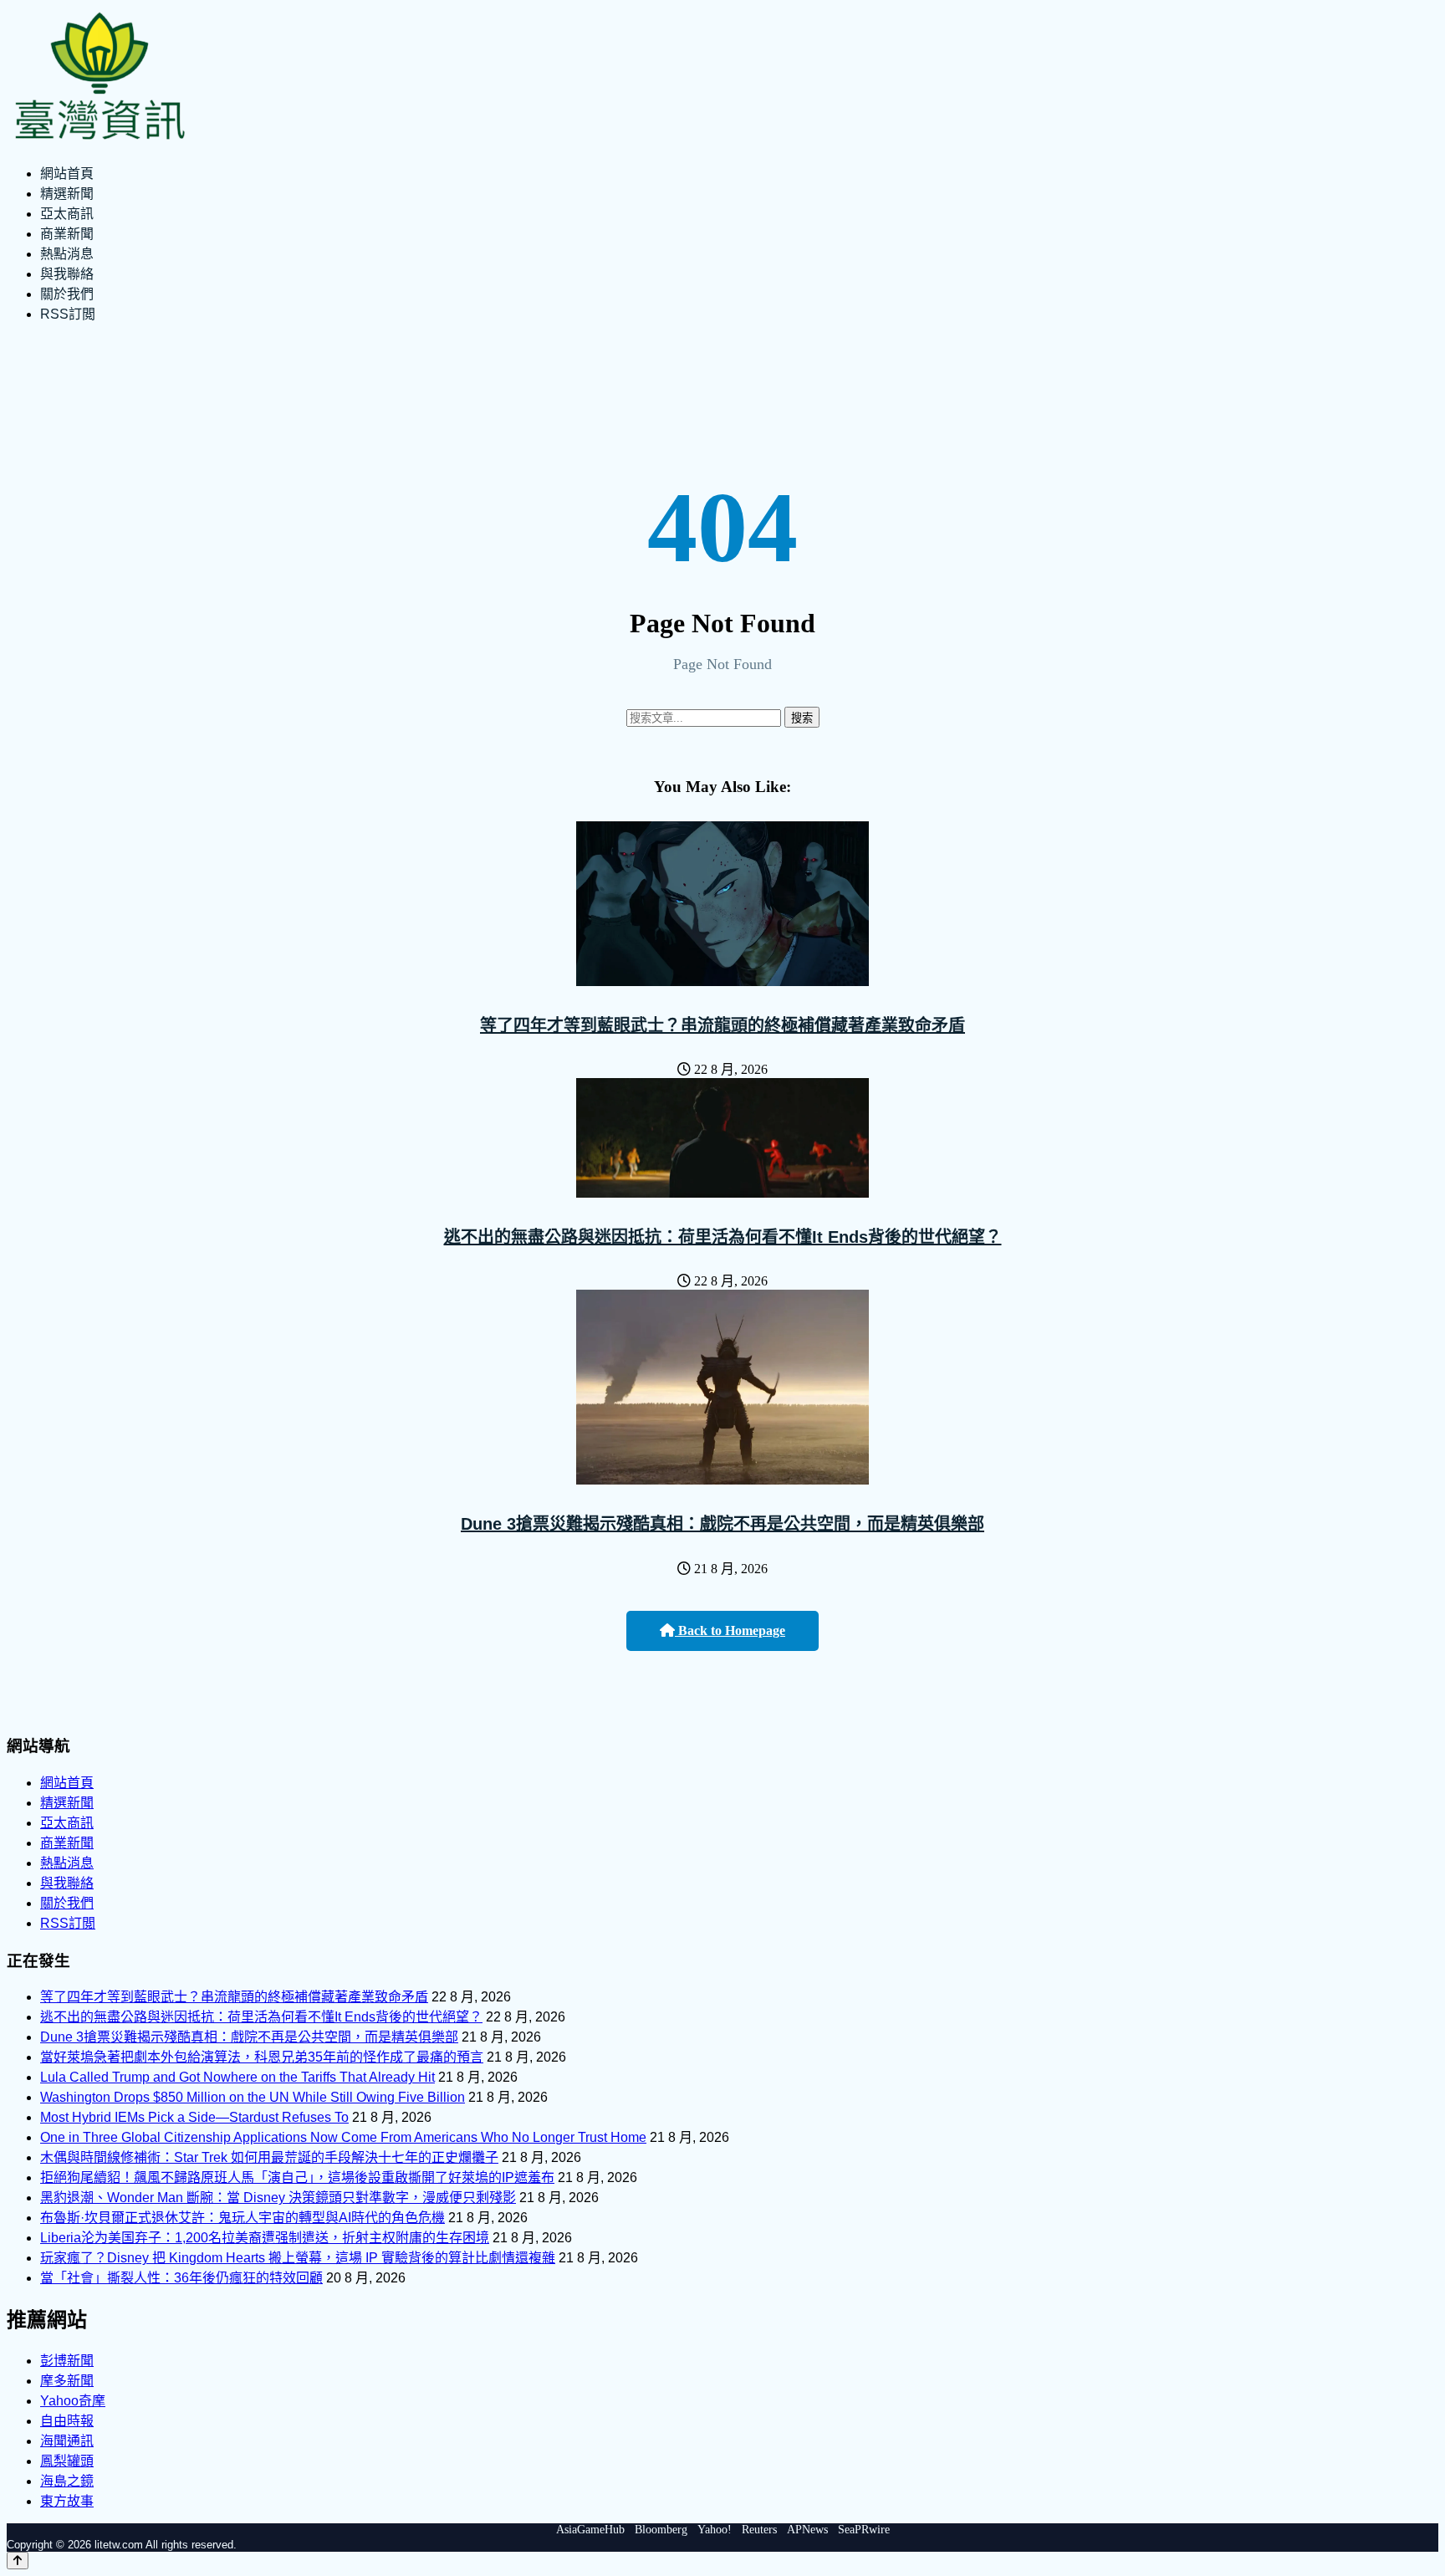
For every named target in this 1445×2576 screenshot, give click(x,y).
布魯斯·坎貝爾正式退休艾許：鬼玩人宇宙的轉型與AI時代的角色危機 (243, 2218)
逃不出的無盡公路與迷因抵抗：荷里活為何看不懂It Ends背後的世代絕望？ (723, 1237)
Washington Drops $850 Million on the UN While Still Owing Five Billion (253, 2097)
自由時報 (67, 2421)
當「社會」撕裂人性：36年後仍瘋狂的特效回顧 (181, 2278)
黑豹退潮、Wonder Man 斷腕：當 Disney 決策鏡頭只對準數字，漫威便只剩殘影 (278, 2198)
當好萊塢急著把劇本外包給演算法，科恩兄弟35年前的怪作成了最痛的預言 (262, 2057)
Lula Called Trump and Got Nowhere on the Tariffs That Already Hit (237, 2077)
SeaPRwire (864, 2530)
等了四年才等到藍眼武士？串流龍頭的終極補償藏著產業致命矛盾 (722, 1025)
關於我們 (67, 294)
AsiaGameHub (590, 2530)
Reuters (759, 2530)
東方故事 (67, 2501)
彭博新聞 (67, 2361)
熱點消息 (67, 254)
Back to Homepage (730, 1630)
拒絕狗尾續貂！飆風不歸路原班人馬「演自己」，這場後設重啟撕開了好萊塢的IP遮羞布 (297, 2177)
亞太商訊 (67, 214)
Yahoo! (715, 2530)
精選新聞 (67, 194)
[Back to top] (18, 2561)
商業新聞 (67, 234)
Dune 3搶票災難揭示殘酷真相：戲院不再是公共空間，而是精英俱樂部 (722, 1524)
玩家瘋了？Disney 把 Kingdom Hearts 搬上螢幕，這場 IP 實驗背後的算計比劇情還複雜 (298, 2258)
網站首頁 (67, 174)
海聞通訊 (67, 2441)
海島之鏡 (67, 2481)
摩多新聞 (67, 2381)
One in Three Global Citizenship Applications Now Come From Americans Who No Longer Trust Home (343, 2137)
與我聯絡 (67, 274)
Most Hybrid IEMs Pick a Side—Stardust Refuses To (194, 2117)
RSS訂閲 (68, 314)
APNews (807, 2530)
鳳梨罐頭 (67, 2461)
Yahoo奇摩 (73, 2401)
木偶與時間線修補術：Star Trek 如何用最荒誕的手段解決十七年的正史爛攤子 (269, 2157)
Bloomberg (661, 2530)
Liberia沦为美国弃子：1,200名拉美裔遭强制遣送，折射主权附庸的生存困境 (265, 2238)
